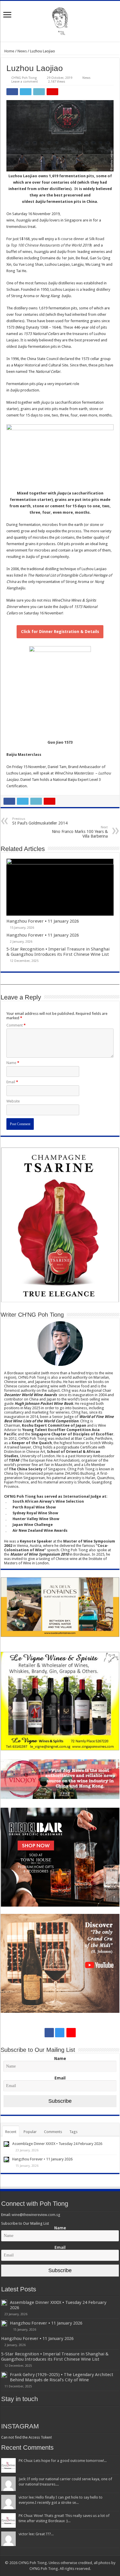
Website (13, 1101)
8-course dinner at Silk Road (81, 239)
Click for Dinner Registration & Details (60, 632)
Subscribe (60, 2101)
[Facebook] (49, 2033)
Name (13, 1063)
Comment (16, 1025)
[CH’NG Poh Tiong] (60, 20)
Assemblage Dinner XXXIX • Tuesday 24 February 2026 (57, 2144)
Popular (30, 2132)
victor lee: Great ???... (36, 2534)
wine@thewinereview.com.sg (36, 2215)
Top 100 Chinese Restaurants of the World (46, 245)
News (22, 51)
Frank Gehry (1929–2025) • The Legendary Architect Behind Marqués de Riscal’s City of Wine (62, 2377)
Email (12, 1082)
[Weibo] (71, 2033)
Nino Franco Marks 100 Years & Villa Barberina (80, 832)
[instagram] (60, 2033)
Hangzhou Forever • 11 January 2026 (43, 921)
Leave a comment (25, 82)
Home (9, 51)
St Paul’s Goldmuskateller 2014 (40, 821)
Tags (73, 2132)
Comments (53, 2132)
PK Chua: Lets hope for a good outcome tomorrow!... (63, 2461)
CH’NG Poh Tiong (24, 78)
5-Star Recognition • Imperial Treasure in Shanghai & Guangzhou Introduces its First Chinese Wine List (58, 952)
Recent (11, 2132)
